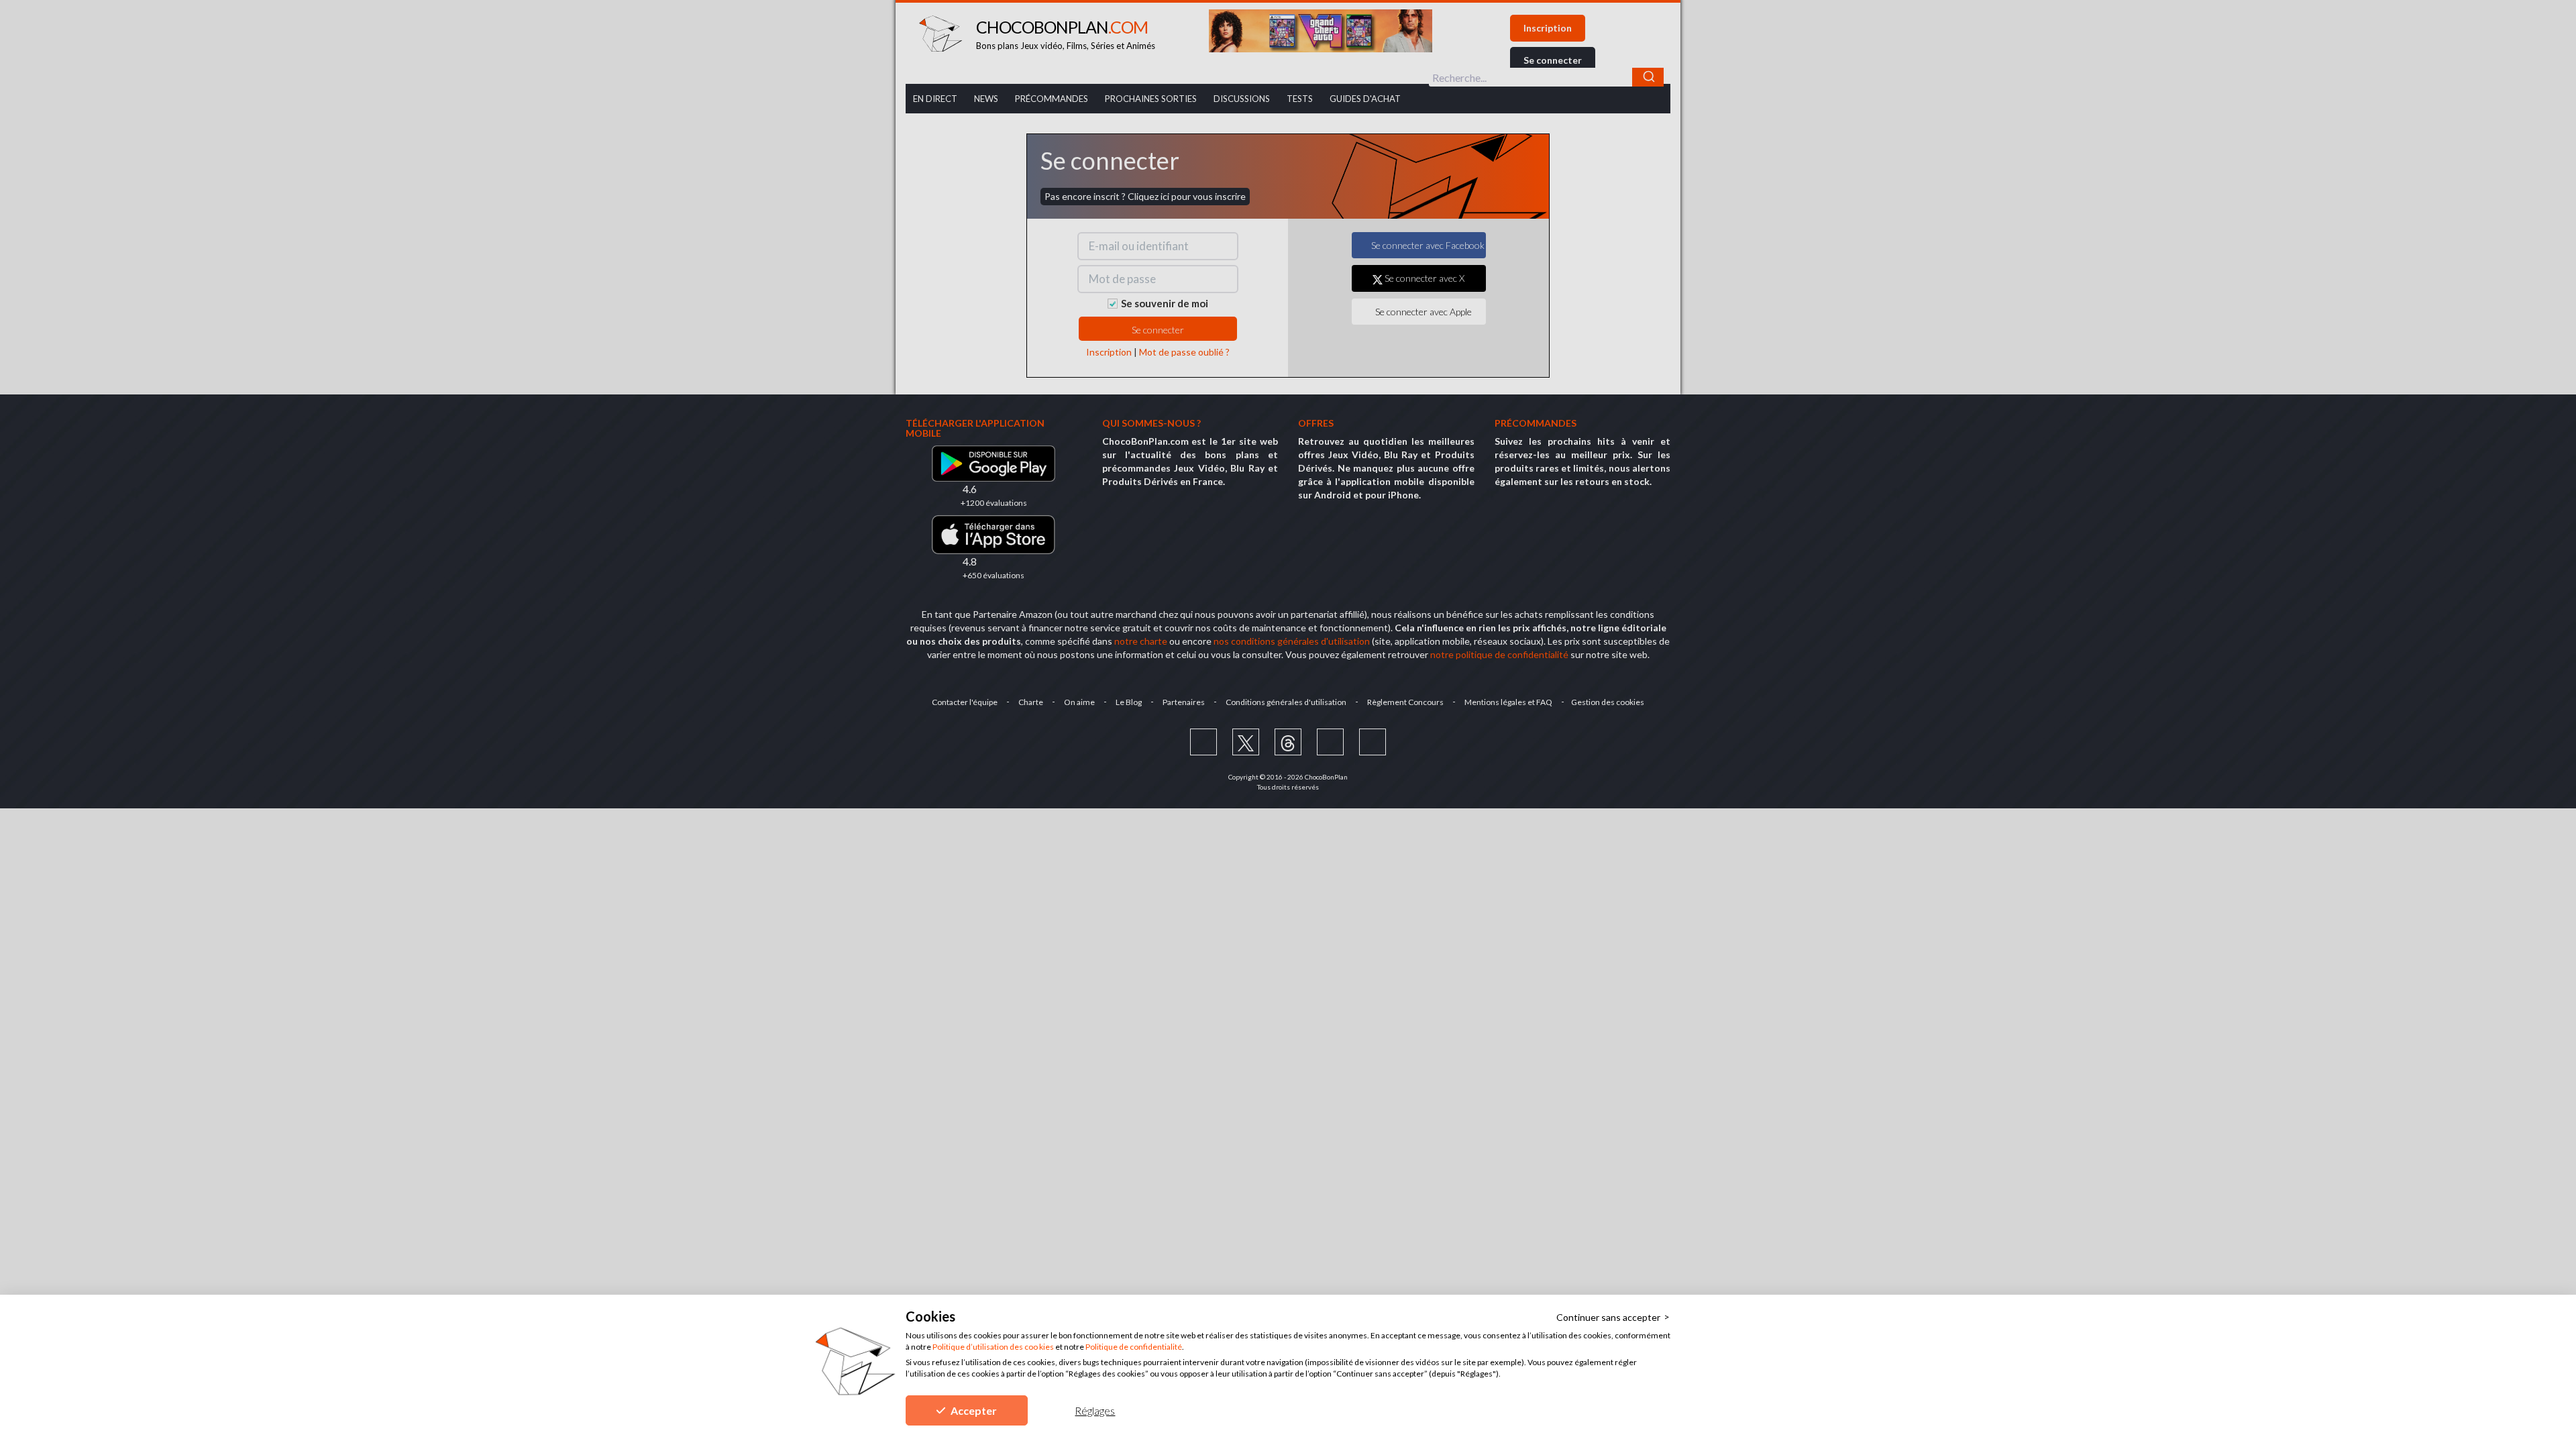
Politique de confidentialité (1134, 1347)
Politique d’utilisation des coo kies (993, 1347)
